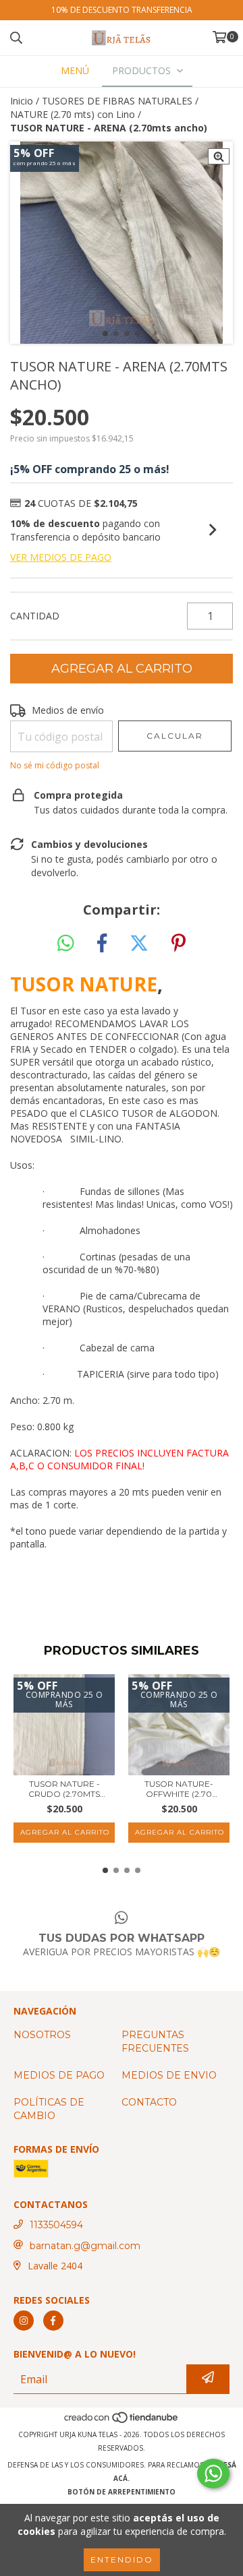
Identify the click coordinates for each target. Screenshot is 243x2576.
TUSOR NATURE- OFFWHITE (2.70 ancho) (179, 1789)
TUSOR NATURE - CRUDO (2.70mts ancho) (64, 1789)
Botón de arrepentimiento (122, 2492)
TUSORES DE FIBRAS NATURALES (117, 101)
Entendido (122, 2559)
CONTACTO (149, 2102)
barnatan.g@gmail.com (85, 2246)
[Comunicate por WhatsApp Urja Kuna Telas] (213, 2474)
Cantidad (35, 616)
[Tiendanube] (122, 2421)
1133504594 (56, 2225)
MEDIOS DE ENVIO (169, 2075)
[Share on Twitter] (139, 944)
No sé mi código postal (55, 765)
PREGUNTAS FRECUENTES (155, 2042)
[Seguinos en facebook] (53, 2321)
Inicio (22, 101)
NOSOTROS (42, 2035)
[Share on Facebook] (102, 944)
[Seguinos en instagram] (24, 2321)
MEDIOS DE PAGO (59, 2075)
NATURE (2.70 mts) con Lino (73, 114)
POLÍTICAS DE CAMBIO (49, 2109)
